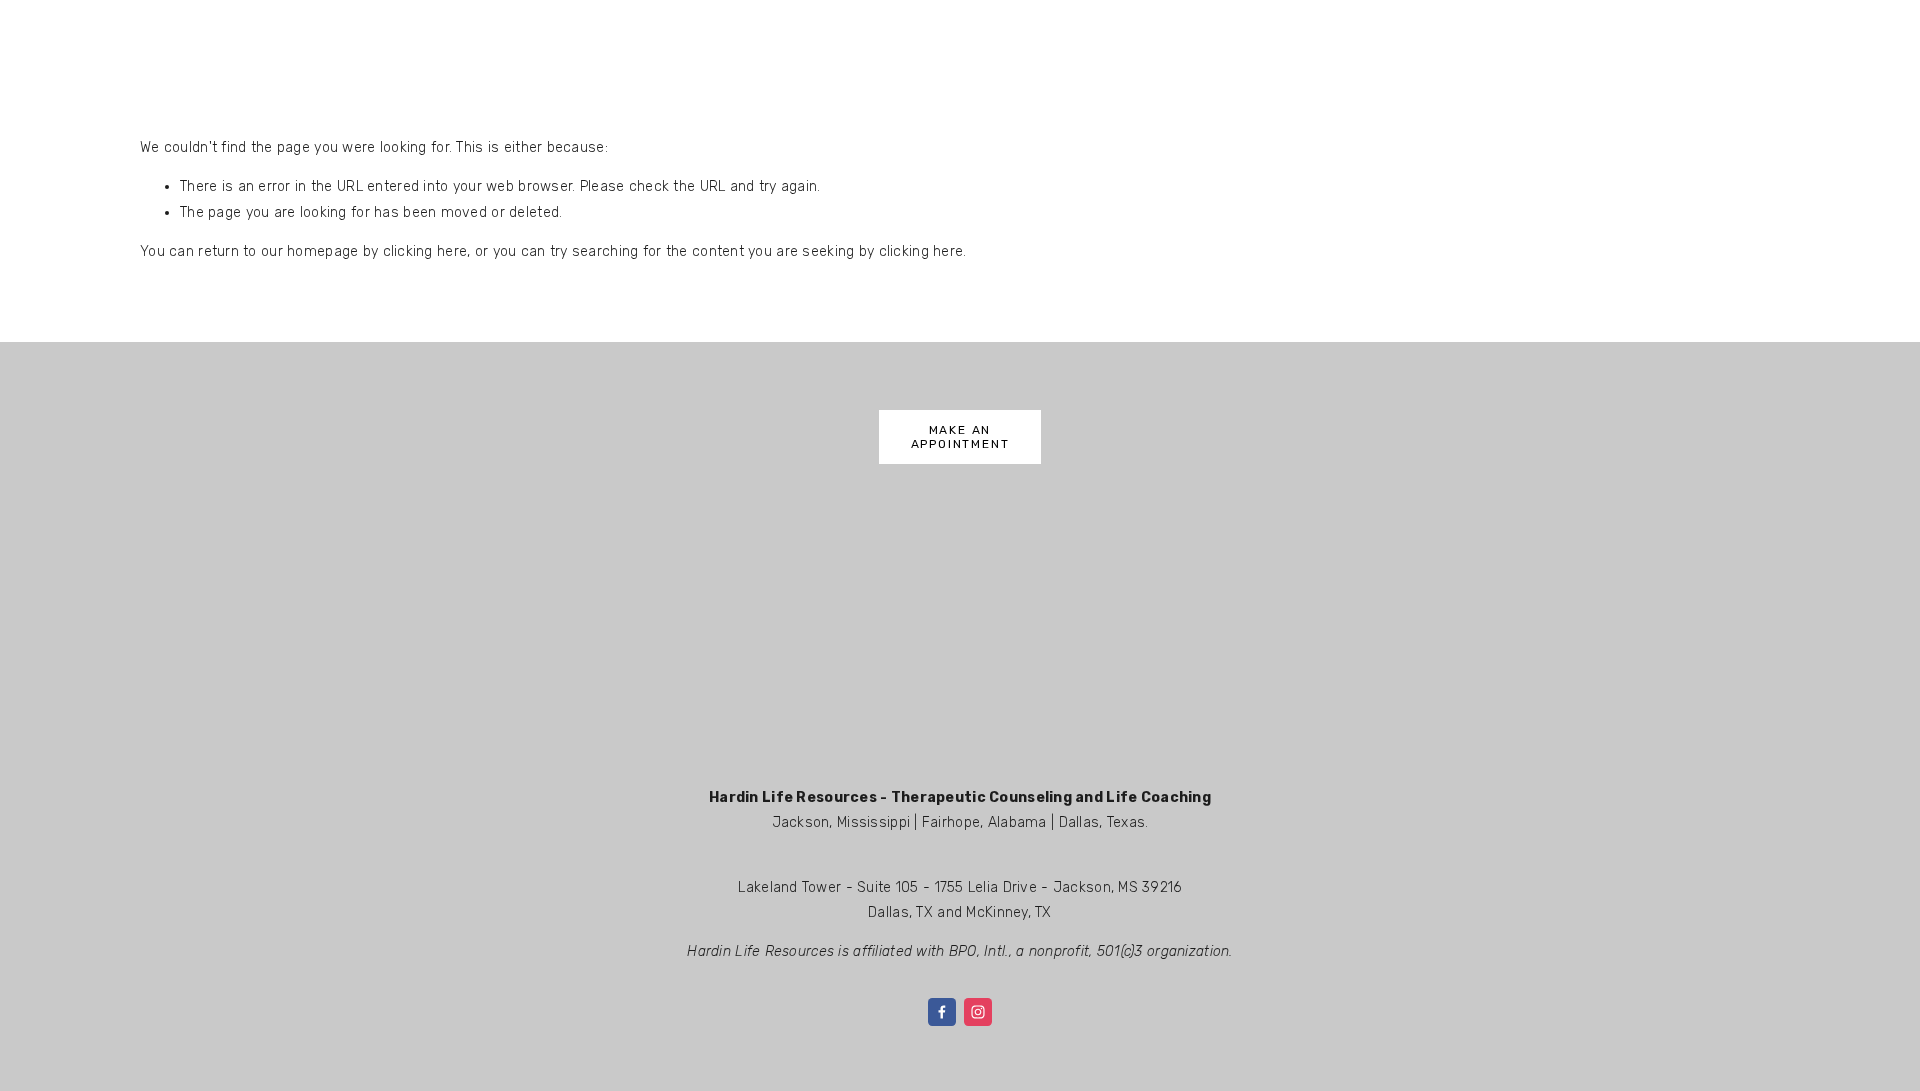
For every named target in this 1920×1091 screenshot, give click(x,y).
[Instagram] (978, 1012)
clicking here (425, 251)
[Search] (302, 27)
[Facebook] (942, 1012)
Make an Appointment (960, 437)
